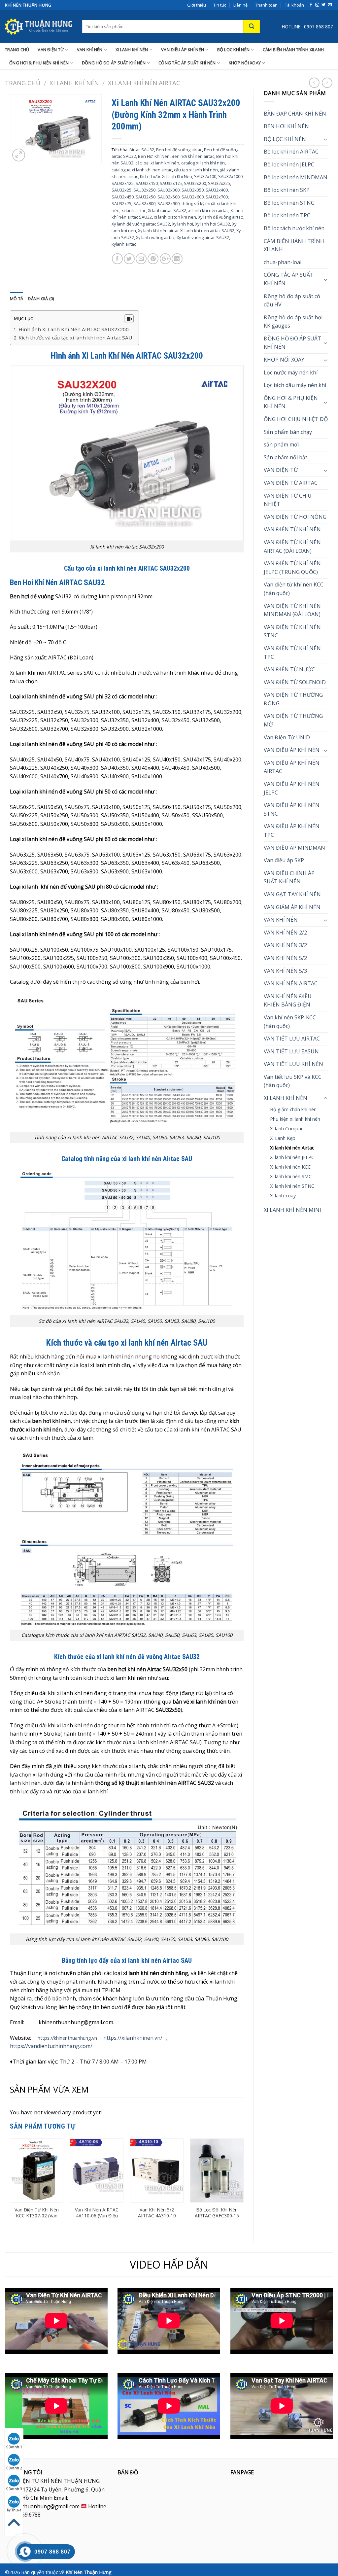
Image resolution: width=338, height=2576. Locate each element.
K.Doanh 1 (14, 2447)
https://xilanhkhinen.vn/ (133, 2038)
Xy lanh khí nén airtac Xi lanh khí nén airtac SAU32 (186, 230)
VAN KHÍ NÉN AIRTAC (291, 983)
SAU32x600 (193, 197)
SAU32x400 (217, 190)
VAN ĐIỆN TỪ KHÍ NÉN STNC (292, 631)
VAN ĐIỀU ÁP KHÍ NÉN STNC (292, 809)
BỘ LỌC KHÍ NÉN (234, 50)
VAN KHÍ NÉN (90, 50)
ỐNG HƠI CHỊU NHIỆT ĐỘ (296, 419)
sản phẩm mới (281, 444)
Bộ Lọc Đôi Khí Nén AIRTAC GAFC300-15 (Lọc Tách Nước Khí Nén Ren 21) (217, 2219)
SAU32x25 (121, 190)
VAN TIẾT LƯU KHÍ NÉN (293, 1064)
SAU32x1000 (230, 176)
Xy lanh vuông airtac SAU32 (203, 237)
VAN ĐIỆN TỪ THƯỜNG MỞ (293, 720)
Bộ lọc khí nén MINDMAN (296, 177)
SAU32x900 (169, 203)
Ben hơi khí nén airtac (193, 156)
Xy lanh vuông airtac (155, 237)
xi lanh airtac (134, 210)
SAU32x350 (193, 190)
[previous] (10, 2185)
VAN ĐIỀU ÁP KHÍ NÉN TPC (292, 830)
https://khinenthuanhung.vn (67, 2038)
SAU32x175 (171, 183)
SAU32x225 (219, 183)
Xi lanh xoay (283, 1196)
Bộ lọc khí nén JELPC (289, 164)
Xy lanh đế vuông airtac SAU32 (141, 224)
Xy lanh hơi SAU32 (213, 224)
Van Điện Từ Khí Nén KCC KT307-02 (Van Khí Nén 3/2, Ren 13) (37, 2216)
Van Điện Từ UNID (287, 737)
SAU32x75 (121, 203)
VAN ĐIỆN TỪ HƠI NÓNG (295, 517)
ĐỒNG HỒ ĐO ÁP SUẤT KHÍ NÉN (114, 63)
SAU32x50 (146, 197)
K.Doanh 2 (14, 2468)
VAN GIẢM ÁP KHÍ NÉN (292, 907)
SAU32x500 (169, 197)
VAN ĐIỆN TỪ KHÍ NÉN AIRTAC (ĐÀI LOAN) (292, 547)
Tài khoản (294, 5)
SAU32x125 (123, 183)
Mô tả (17, 299)
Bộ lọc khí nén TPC (287, 215)
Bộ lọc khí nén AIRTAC (291, 152)
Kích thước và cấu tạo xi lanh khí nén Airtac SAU (75, 337)
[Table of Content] (129, 319)
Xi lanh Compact (288, 1129)
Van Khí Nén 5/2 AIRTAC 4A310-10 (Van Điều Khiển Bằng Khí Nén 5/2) (157, 2219)
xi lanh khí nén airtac (208, 210)
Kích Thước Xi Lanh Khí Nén (166, 176)
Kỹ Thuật (14, 2510)
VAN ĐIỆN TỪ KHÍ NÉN (292, 529)
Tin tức (220, 5)
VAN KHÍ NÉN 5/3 (285, 971)
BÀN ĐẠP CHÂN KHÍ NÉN (295, 114)
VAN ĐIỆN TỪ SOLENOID (295, 682)
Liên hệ (240, 5)
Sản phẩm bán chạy (288, 432)
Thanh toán (266, 5)
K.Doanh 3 (14, 2489)
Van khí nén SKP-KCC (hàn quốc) (290, 1022)
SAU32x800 (144, 203)
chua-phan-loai (283, 262)
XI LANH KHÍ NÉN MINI (292, 1210)
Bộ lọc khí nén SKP (287, 190)
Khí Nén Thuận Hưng (89, 2572)
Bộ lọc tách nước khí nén (294, 228)
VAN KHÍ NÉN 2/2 (285, 933)
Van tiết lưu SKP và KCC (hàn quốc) (293, 1081)
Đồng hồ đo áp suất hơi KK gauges (293, 322)
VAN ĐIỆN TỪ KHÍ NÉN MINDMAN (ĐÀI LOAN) (292, 610)
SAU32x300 (169, 190)
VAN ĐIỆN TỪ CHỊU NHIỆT (288, 500)
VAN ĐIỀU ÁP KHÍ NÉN (183, 50)
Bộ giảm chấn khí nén (293, 1109)
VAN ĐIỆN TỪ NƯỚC (289, 669)
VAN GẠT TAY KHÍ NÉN (292, 894)
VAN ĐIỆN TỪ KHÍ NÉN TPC (292, 653)
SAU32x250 (144, 190)
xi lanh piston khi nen (175, 217)
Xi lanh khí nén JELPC (292, 1157)
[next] (243, 2185)
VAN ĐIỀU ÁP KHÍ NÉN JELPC (292, 788)
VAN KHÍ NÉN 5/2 (285, 958)
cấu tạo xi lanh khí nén (196, 170)
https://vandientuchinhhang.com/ (51, 2046)
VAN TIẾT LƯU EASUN (291, 1051)
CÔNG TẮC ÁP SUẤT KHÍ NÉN (187, 63)
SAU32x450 (123, 197)
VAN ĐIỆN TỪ (51, 50)
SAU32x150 (147, 183)
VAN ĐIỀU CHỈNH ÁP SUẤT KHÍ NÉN (289, 877)
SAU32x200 (195, 183)
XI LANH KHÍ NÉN (132, 50)
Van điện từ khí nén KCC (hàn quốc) (294, 589)
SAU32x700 (217, 197)
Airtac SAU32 (142, 150)
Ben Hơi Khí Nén (154, 156)
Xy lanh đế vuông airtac (220, 217)
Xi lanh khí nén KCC (290, 1167)
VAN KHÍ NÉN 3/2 (285, 945)
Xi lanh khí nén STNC (292, 1186)
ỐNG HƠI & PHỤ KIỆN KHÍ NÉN (39, 63)
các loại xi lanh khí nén (157, 163)
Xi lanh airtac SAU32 (167, 210)
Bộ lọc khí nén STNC (289, 203)
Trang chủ (23, 83)
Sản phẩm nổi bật (286, 457)
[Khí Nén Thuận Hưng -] (39, 26)
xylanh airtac (124, 244)
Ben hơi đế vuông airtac (179, 150)
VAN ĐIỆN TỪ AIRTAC (291, 483)
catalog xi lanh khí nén (203, 163)
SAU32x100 (205, 176)
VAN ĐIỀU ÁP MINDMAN (294, 848)
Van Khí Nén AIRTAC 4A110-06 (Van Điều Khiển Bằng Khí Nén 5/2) (97, 2219)
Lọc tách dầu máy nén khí (295, 385)
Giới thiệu (197, 5)
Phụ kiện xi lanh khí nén (295, 1119)
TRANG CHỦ (17, 50)
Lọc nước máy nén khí (291, 372)
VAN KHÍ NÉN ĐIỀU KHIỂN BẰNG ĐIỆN (288, 1001)
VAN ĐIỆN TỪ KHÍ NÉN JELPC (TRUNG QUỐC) (292, 568)
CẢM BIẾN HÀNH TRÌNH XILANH (293, 50)
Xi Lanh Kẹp (283, 1138)
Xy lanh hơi (183, 224)
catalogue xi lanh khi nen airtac (142, 170)
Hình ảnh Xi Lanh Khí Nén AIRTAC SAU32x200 (74, 329)
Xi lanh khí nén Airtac (144, 83)
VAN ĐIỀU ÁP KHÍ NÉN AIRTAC (292, 767)
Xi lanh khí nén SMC (291, 1176)
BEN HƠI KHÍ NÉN (286, 126)
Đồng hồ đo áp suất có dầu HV (292, 300)
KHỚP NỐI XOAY (245, 63)
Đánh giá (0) (41, 299)
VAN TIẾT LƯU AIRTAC (292, 1039)
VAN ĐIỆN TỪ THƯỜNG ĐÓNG (293, 699)
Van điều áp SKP (284, 860)
